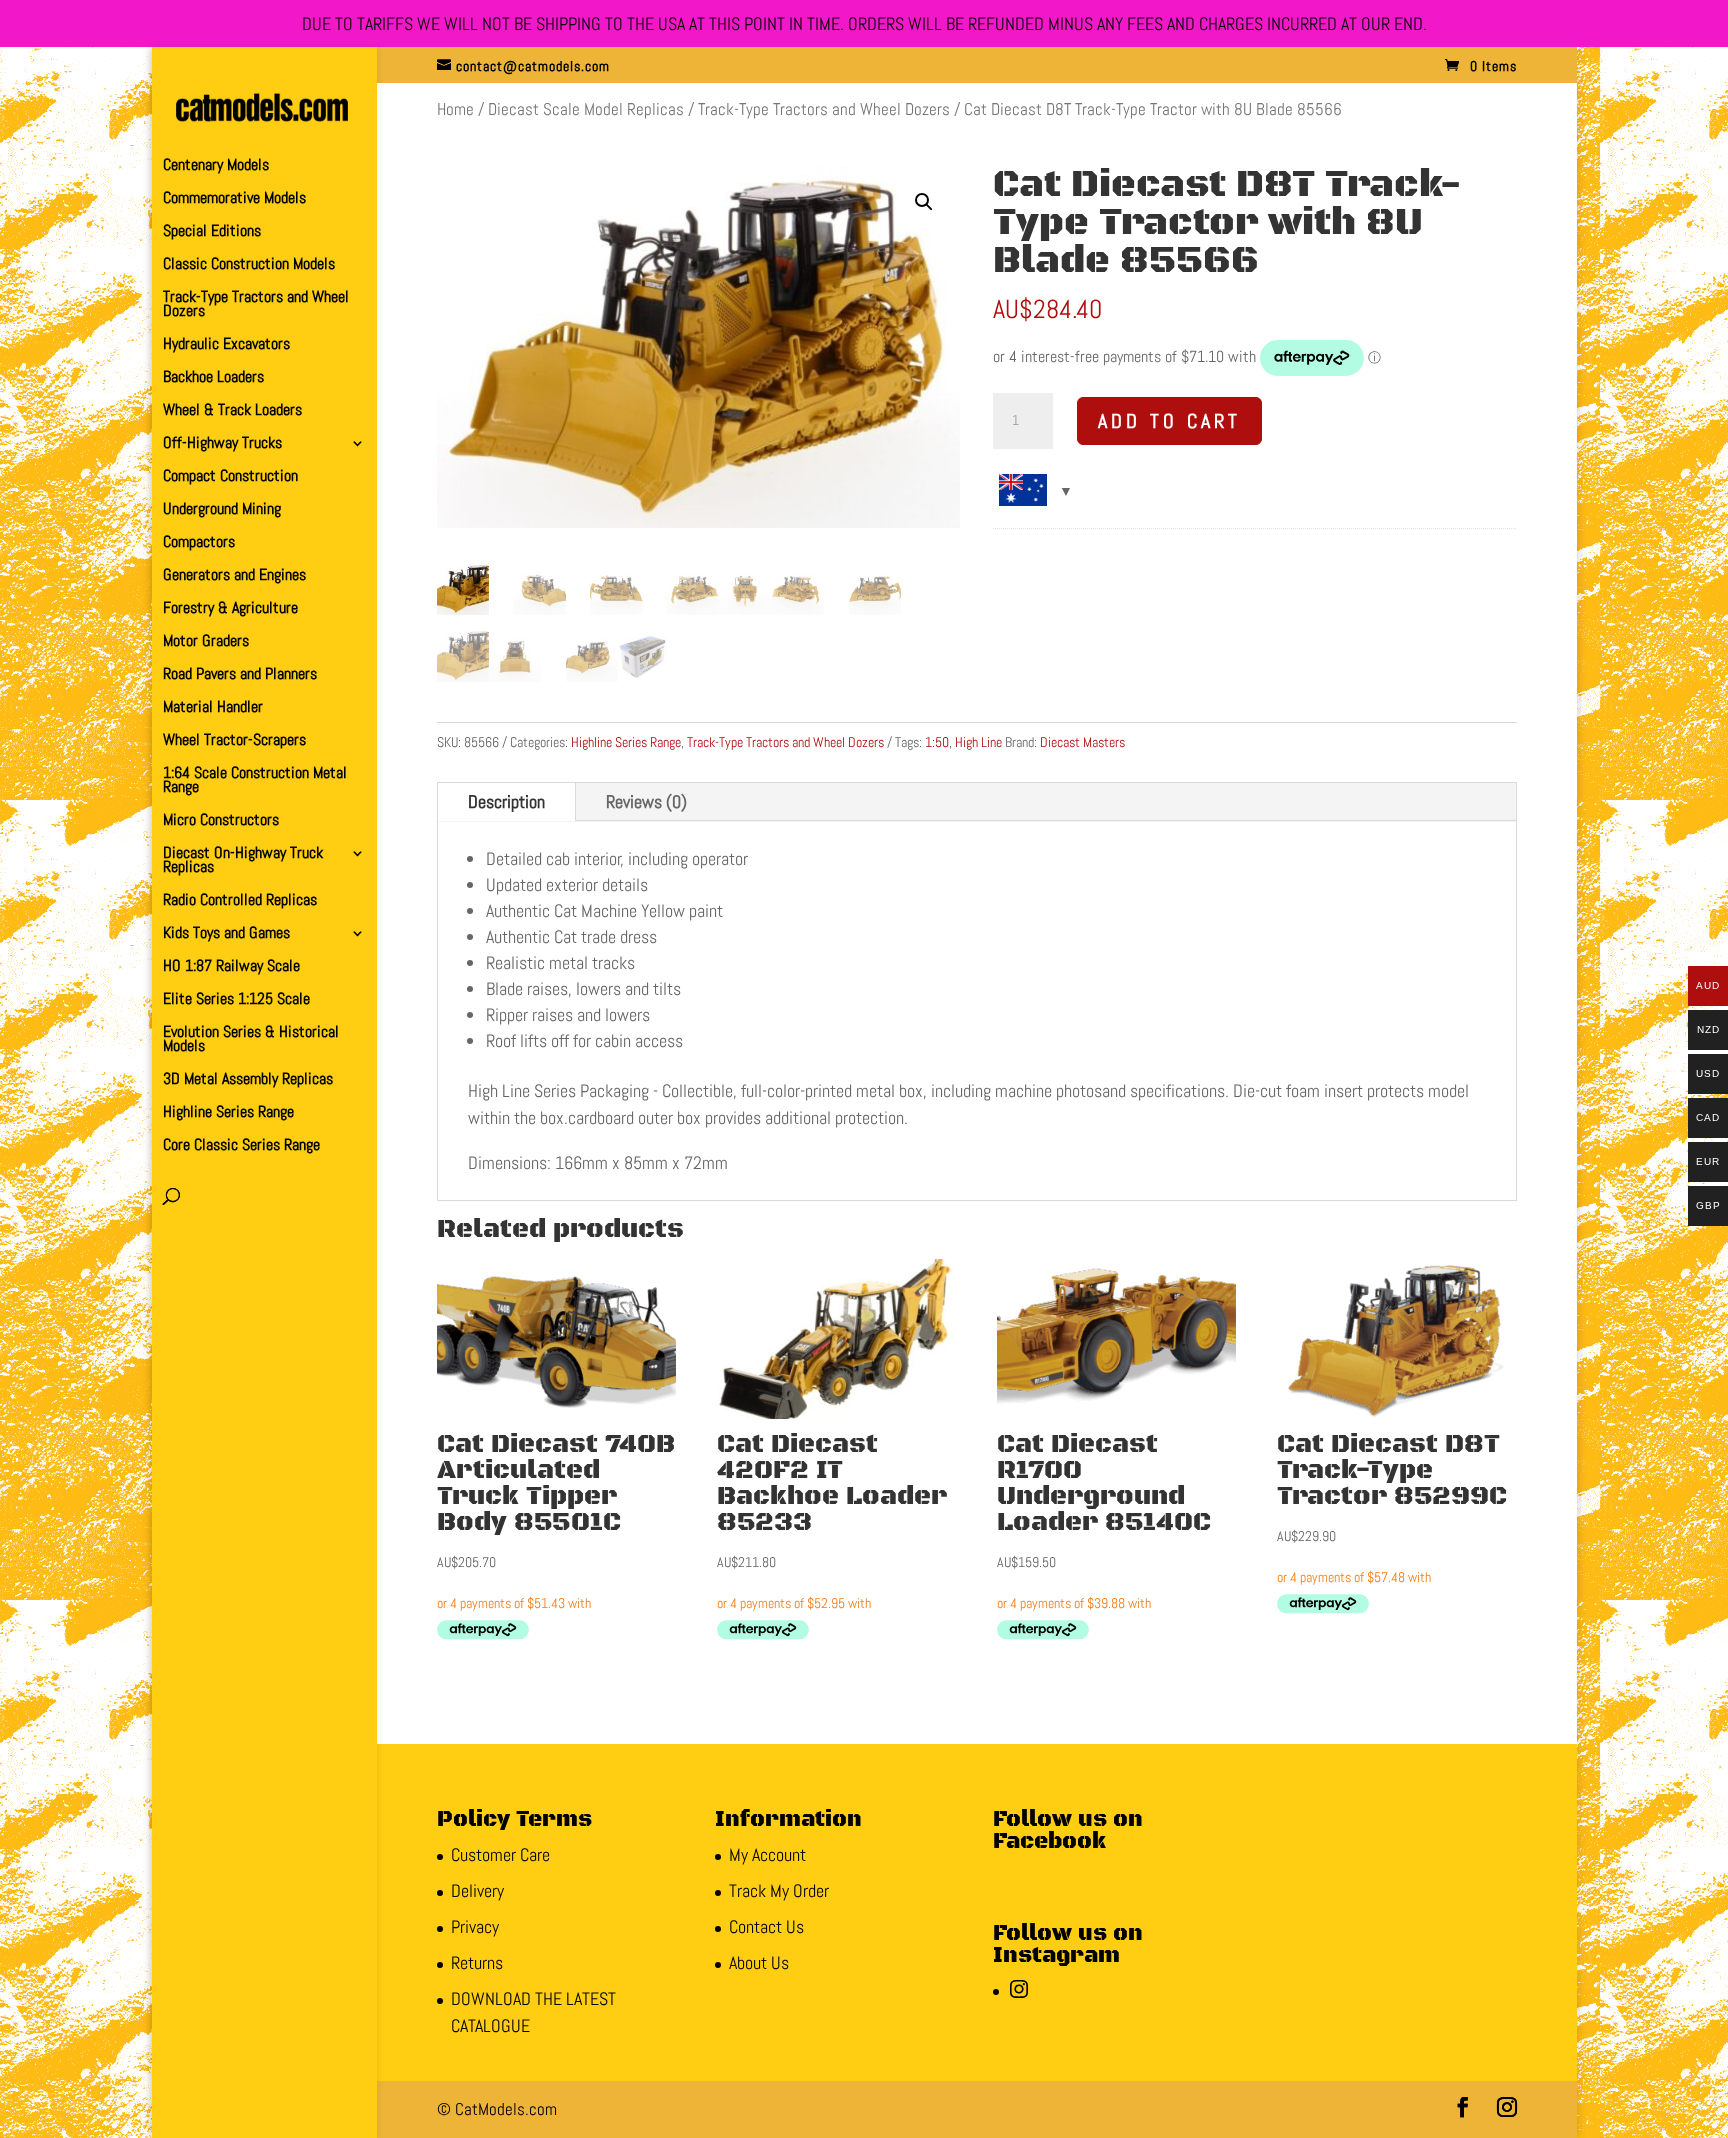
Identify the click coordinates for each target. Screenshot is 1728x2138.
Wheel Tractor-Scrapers (234, 741)
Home (455, 109)
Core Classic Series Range (241, 1146)
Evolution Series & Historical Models (251, 1040)
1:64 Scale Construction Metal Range (255, 781)
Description (506, 801)
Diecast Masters (1082, 742)
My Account (767, 1854)
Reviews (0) (646, 801)
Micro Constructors (221, 821)
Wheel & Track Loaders (232, 411)
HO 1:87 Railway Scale (231, 967)
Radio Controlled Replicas (240, 901)
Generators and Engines (234, 576)
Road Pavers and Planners (240, 675)
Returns (477, 1962)
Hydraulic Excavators (226, 345)
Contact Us (766, 1926)
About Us (759, 1962)
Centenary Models (216, 166)
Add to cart (1169, 421)
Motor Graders (206, 642)
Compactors (199, 543)
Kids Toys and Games (226, 934)
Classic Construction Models (249, 265)
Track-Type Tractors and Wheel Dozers (256, 305)
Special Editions (212, 232)
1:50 (937, 742)
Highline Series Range (228, 1113)
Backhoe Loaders (213, 378)
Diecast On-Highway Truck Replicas (243, 861)
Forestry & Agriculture (230, 609)
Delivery (477, 1890)
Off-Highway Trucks (222, 444)
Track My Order (779, 1890)
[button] (924, 202)
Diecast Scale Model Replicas (586, 109)
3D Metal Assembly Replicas (248, 1080)
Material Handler (213, 708)
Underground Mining (222, 510)
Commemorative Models (234, 199)
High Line (978, 742)
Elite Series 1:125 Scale (236, 1000)
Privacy (475, 1926)
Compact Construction (230, 477)
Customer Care (500, 1854)
